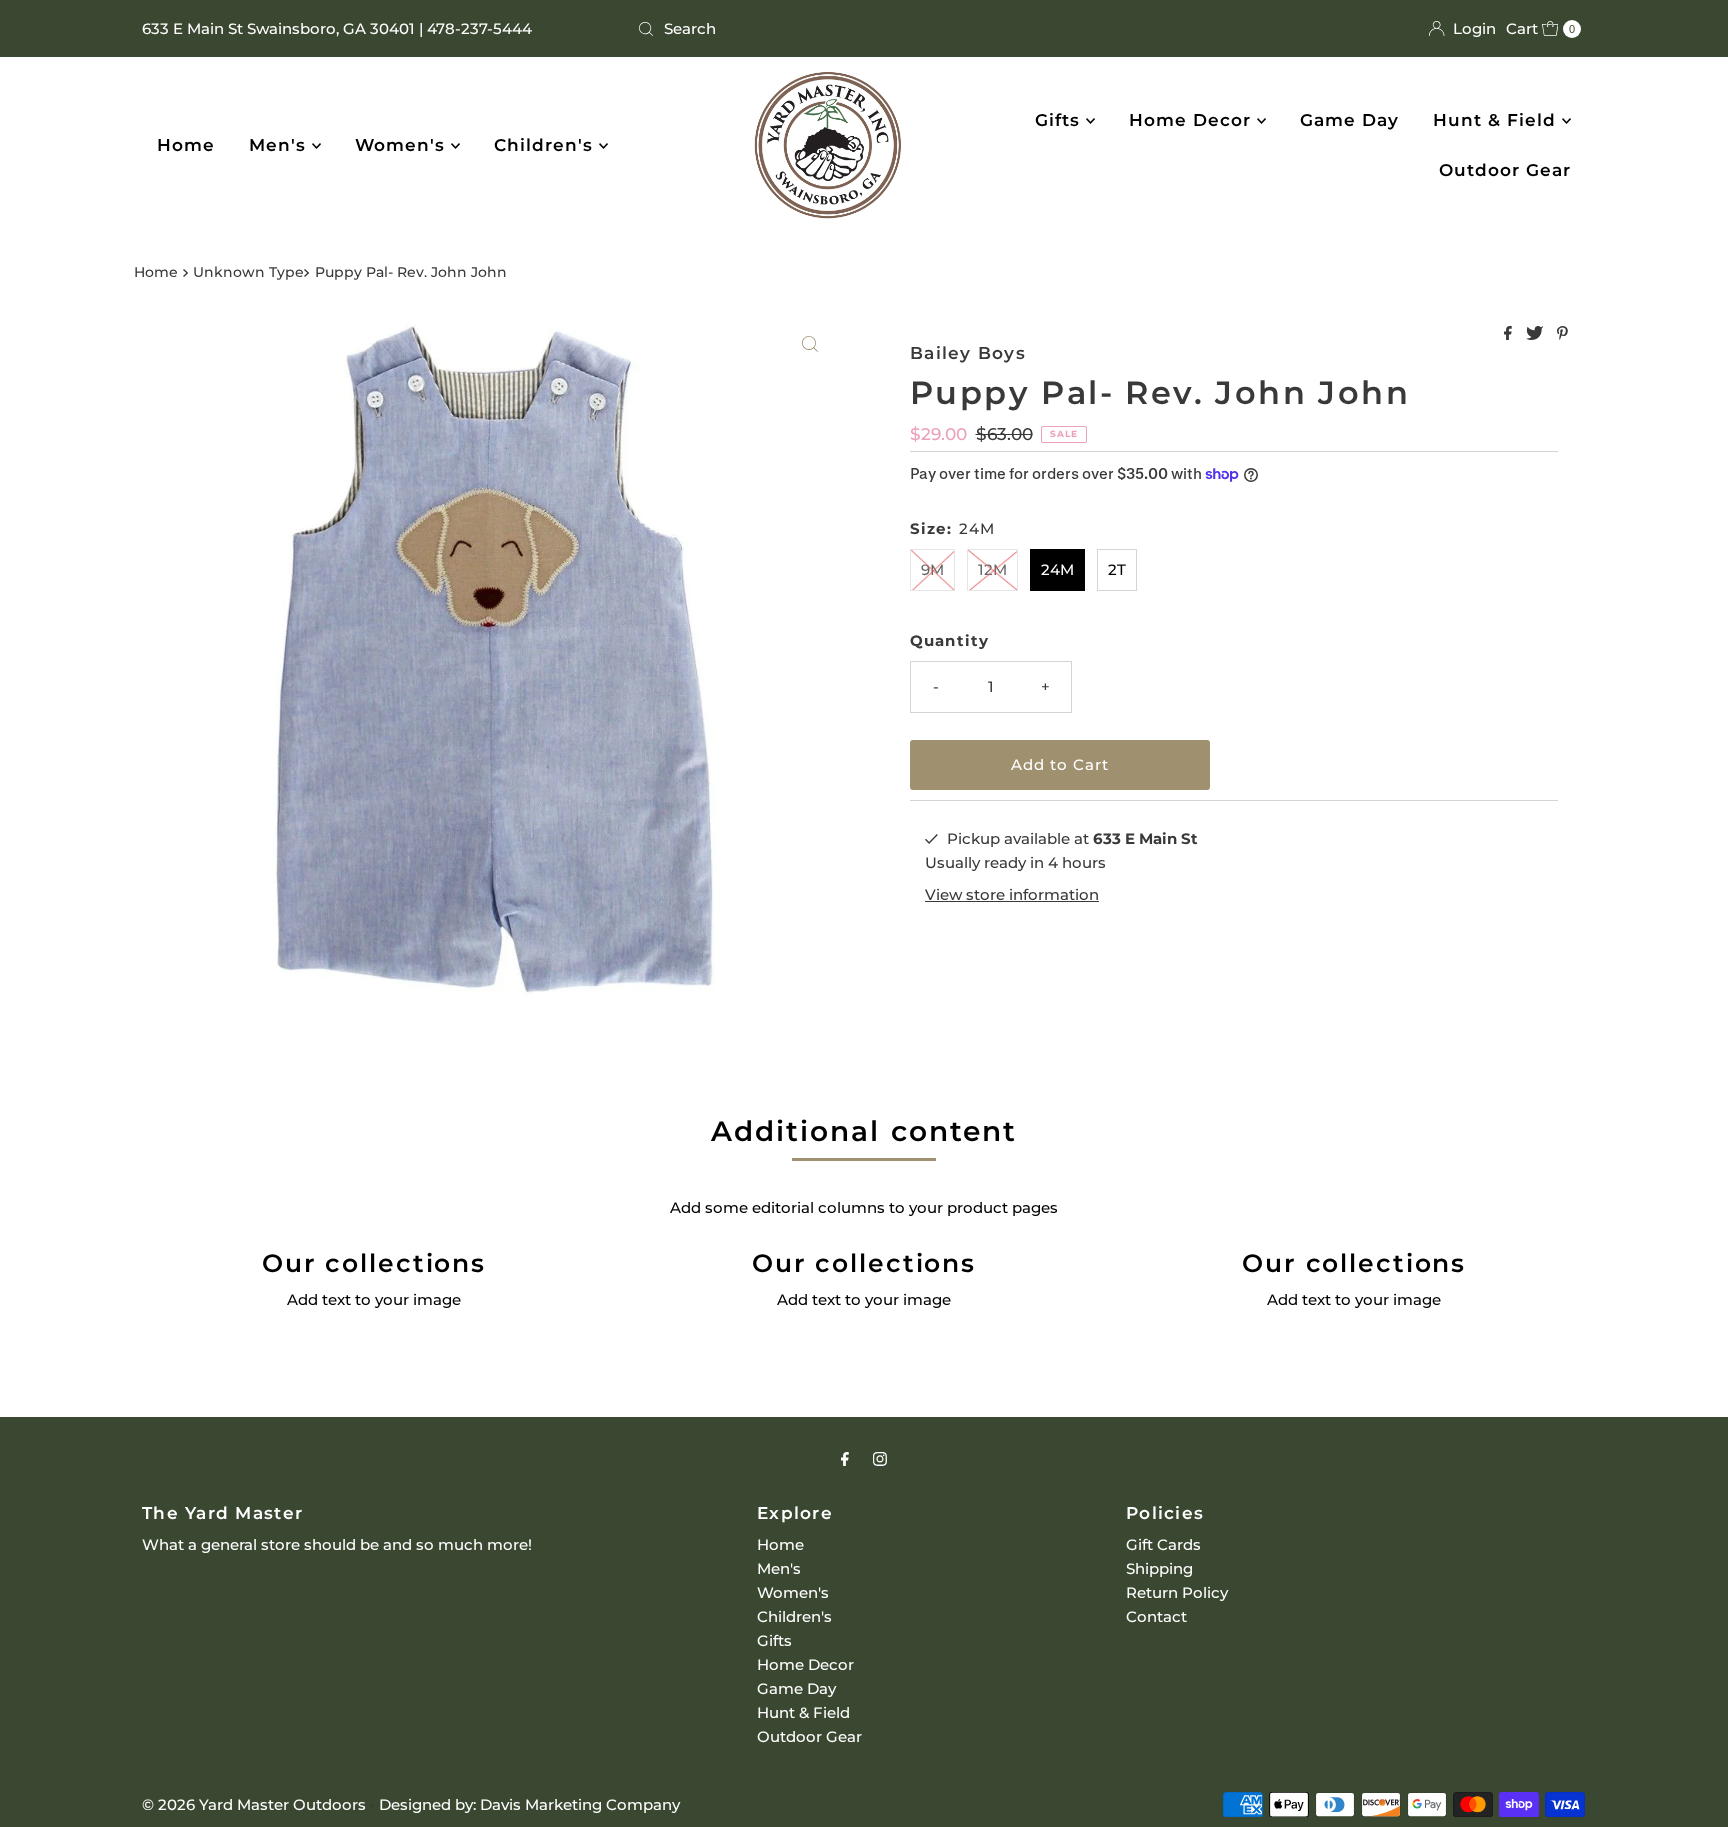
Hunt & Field (1497, 120)
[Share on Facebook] (1510, 334)
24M (1057, 569)
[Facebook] (845, 1459)
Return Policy (1177, 1592)
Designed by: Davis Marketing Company (529, 1804)
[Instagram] (880, 1459)
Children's (546, 145)
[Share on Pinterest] (1562, 334)
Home (186, 145)
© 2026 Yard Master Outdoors (254, 1804)
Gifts (1060, 120)
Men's (280, 145)
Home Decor (1193, 120)
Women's (403, 145)
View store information (1012, 894)
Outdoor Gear (1505, 170)
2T (1117, 569)
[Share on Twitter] (1536, 334)
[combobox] (864, 29)
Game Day (1349, 120)
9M (932, 569)
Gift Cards (1163, 1544)
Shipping (1159, 1568)
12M (992, 569)
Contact (1156, 1616)
